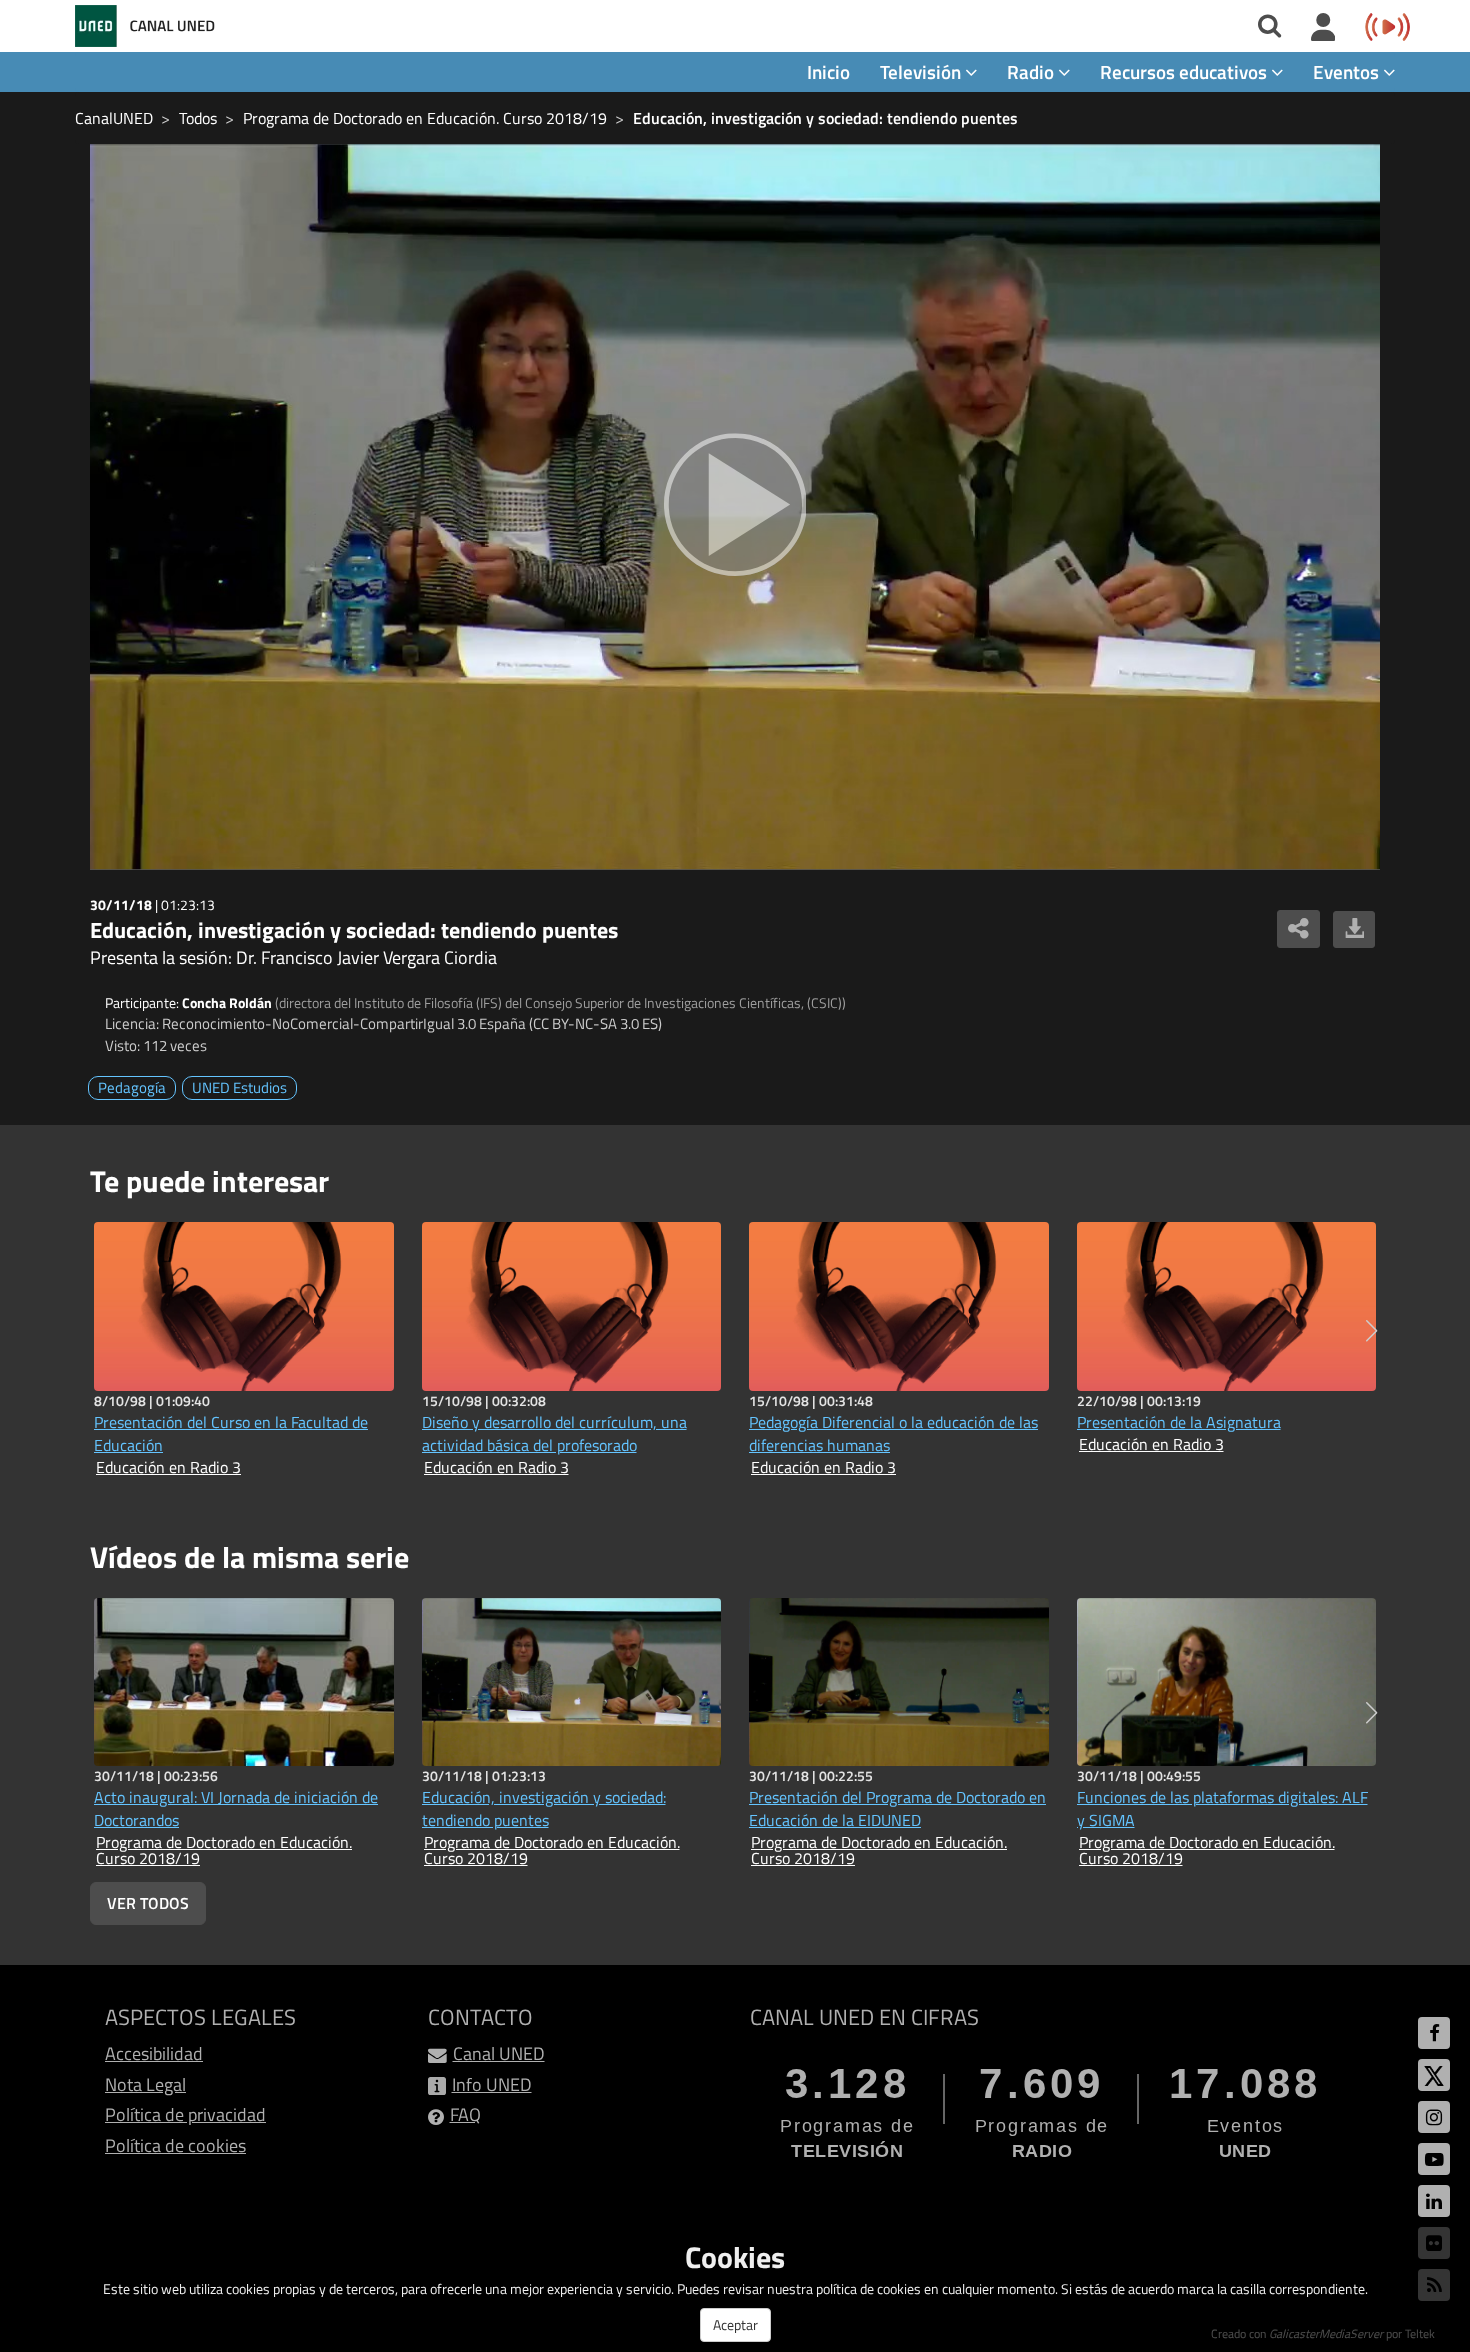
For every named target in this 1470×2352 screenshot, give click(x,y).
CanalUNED (114, 118)
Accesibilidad (154, 2053)
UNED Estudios (239, 1087)
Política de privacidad (185, 2114)
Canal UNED (499, 2053)
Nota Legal (145, 2084)
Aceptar (735, 2324)
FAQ (465, 2114)
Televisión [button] (922, 71)
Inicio (828, 71)
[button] (1371, 1331)
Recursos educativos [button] (1185, 71)
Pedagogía (132, 1087)
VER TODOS (148, 1903)
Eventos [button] (1348, 71)
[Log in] (1323, 28)
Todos (198, 118)
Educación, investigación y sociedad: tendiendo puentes (825, 118)
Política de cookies (175, 2145)
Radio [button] (1032, 71)
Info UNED (492, 2084)
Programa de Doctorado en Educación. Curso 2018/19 (425, 118)
